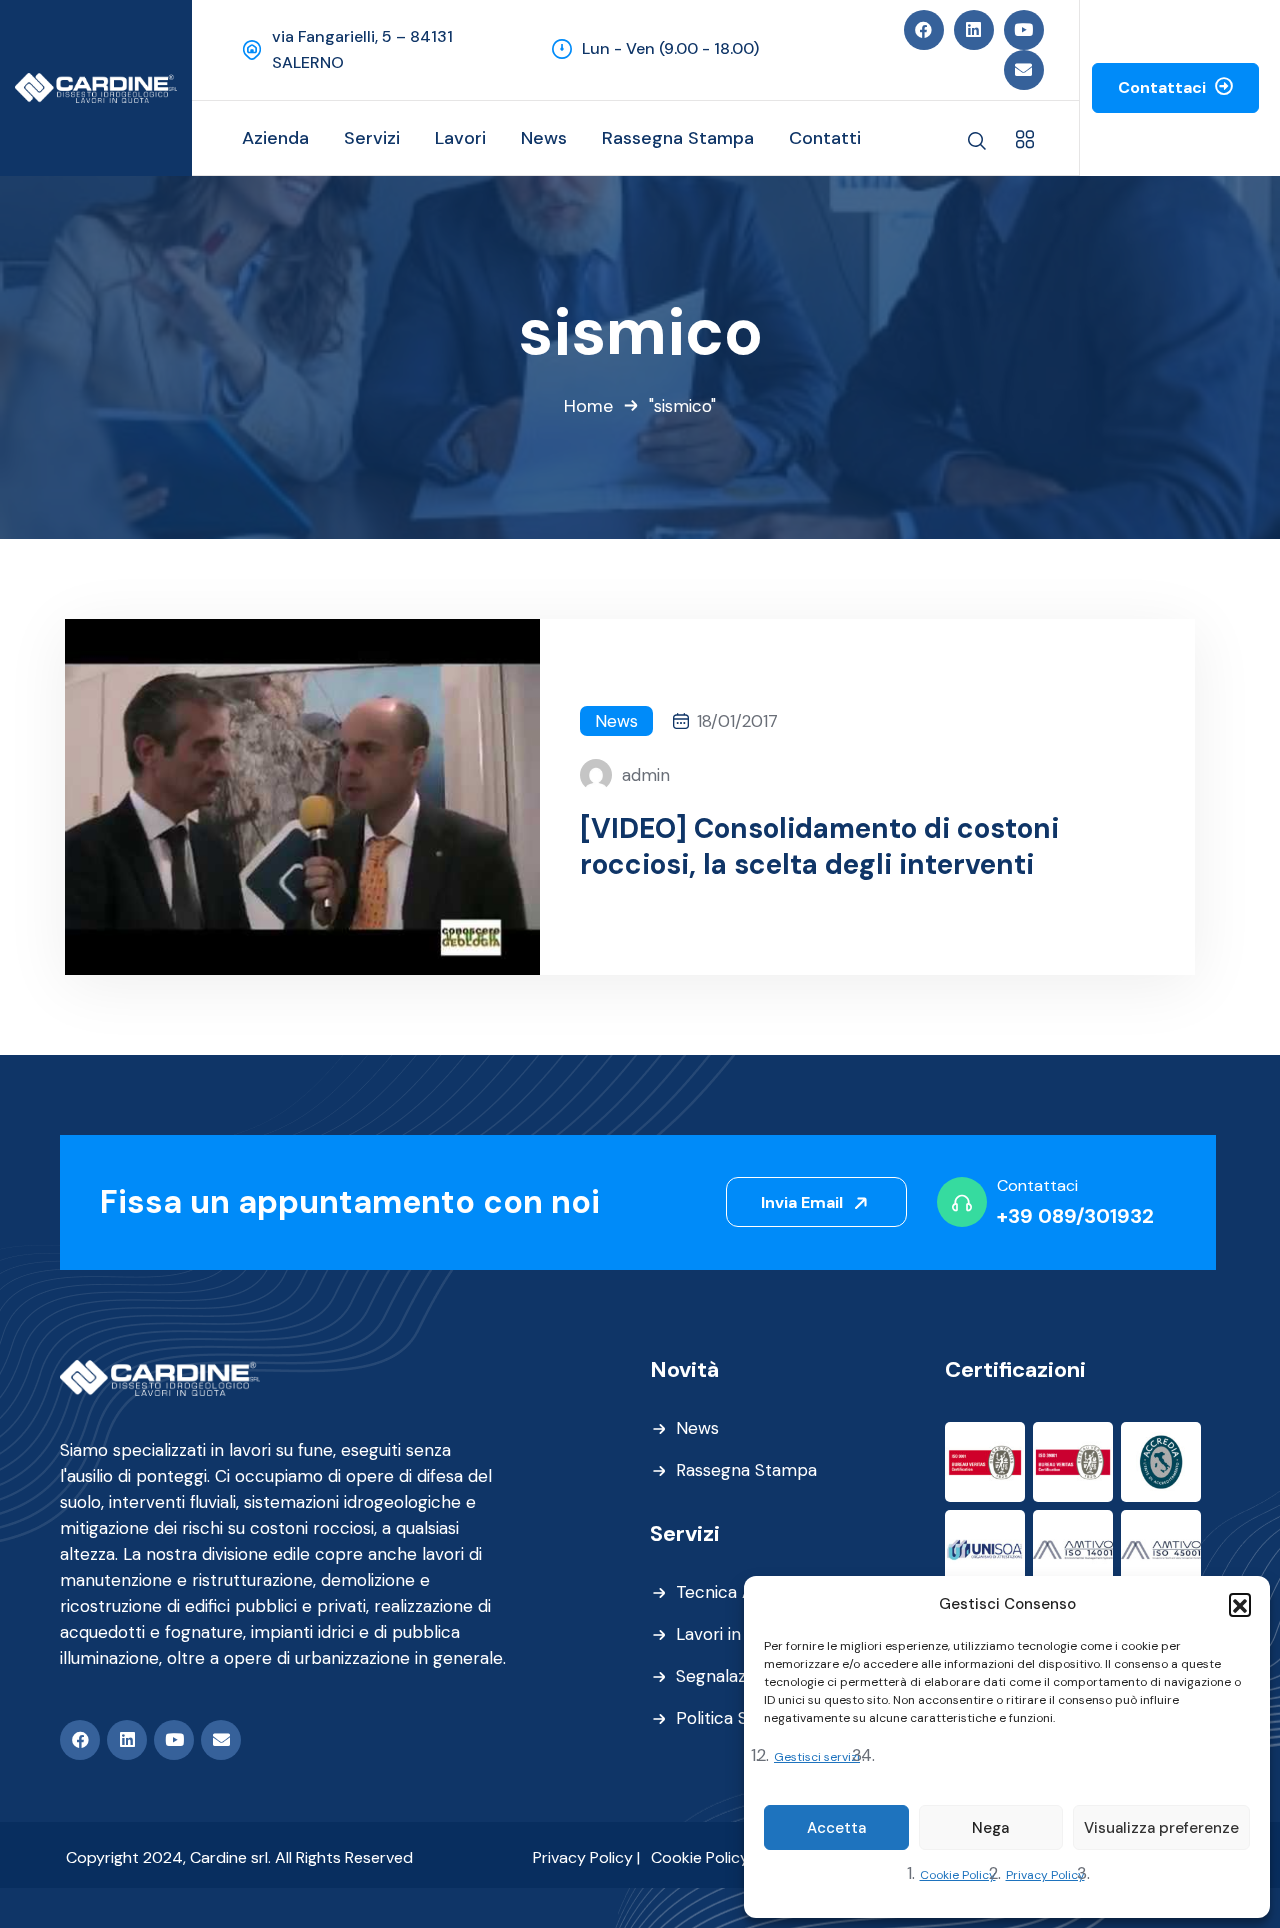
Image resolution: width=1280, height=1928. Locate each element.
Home (588, 406)
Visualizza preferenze (1161, 1828)
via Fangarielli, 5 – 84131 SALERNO (362, 49)
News (616, 721)
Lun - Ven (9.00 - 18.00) (670, 48)
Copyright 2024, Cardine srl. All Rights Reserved (239, 1857)
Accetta (836, 1828)
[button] (1240, 1604)
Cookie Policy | (703, 1857)
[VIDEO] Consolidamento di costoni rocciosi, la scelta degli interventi (819, 847)
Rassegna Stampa (746, 1470)
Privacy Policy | (586, 1857)
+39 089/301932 (1075, 1216)
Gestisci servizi (817, 1757)
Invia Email (804, 1202)
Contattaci (1164, 87)
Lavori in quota (733, 1634)
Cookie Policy (958, 1875)
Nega (990, 1828)
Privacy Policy (1045, 1875)
